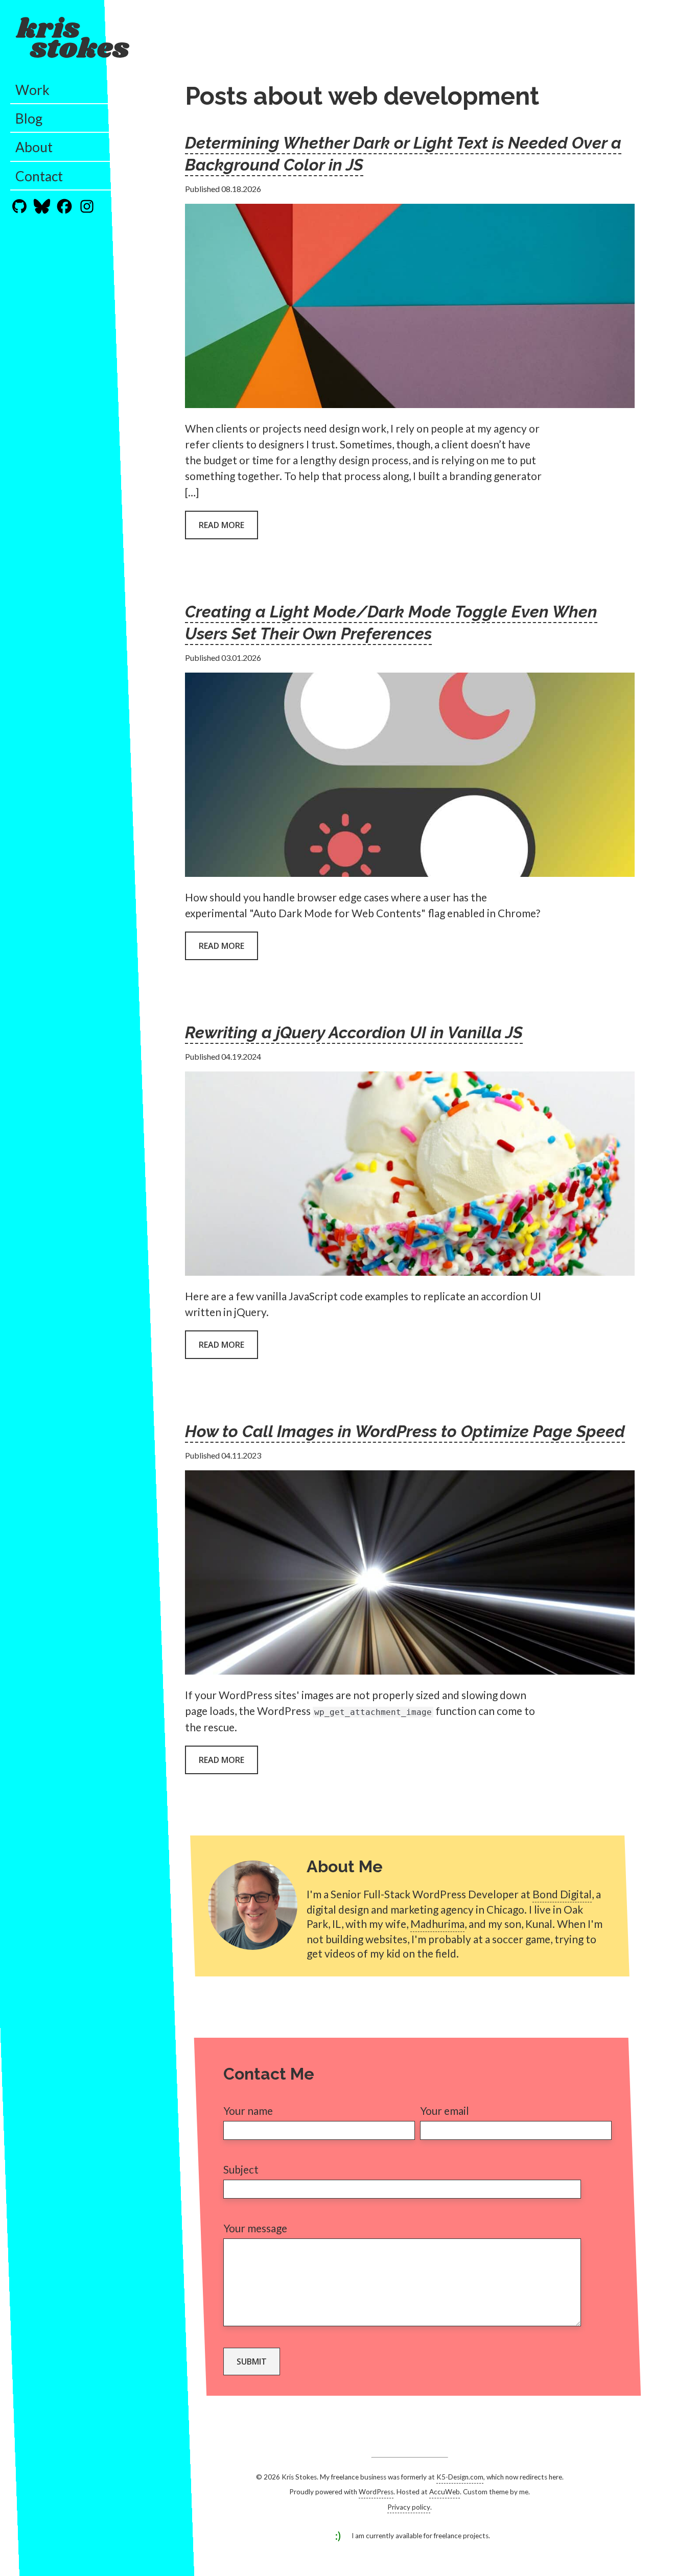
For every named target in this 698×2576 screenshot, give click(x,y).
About (34, 147)
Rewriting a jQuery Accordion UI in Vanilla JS (354, 1032)
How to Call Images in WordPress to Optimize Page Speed (405, 1431)
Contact (39, 176)
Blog (29, 118)
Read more (222, 525)
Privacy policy (409, 2507)
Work (32, 90)
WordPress (376, 2492)
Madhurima (437, 1924)
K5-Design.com (460, 2477)
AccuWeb (445, 2492)
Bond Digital (562, 1894)
